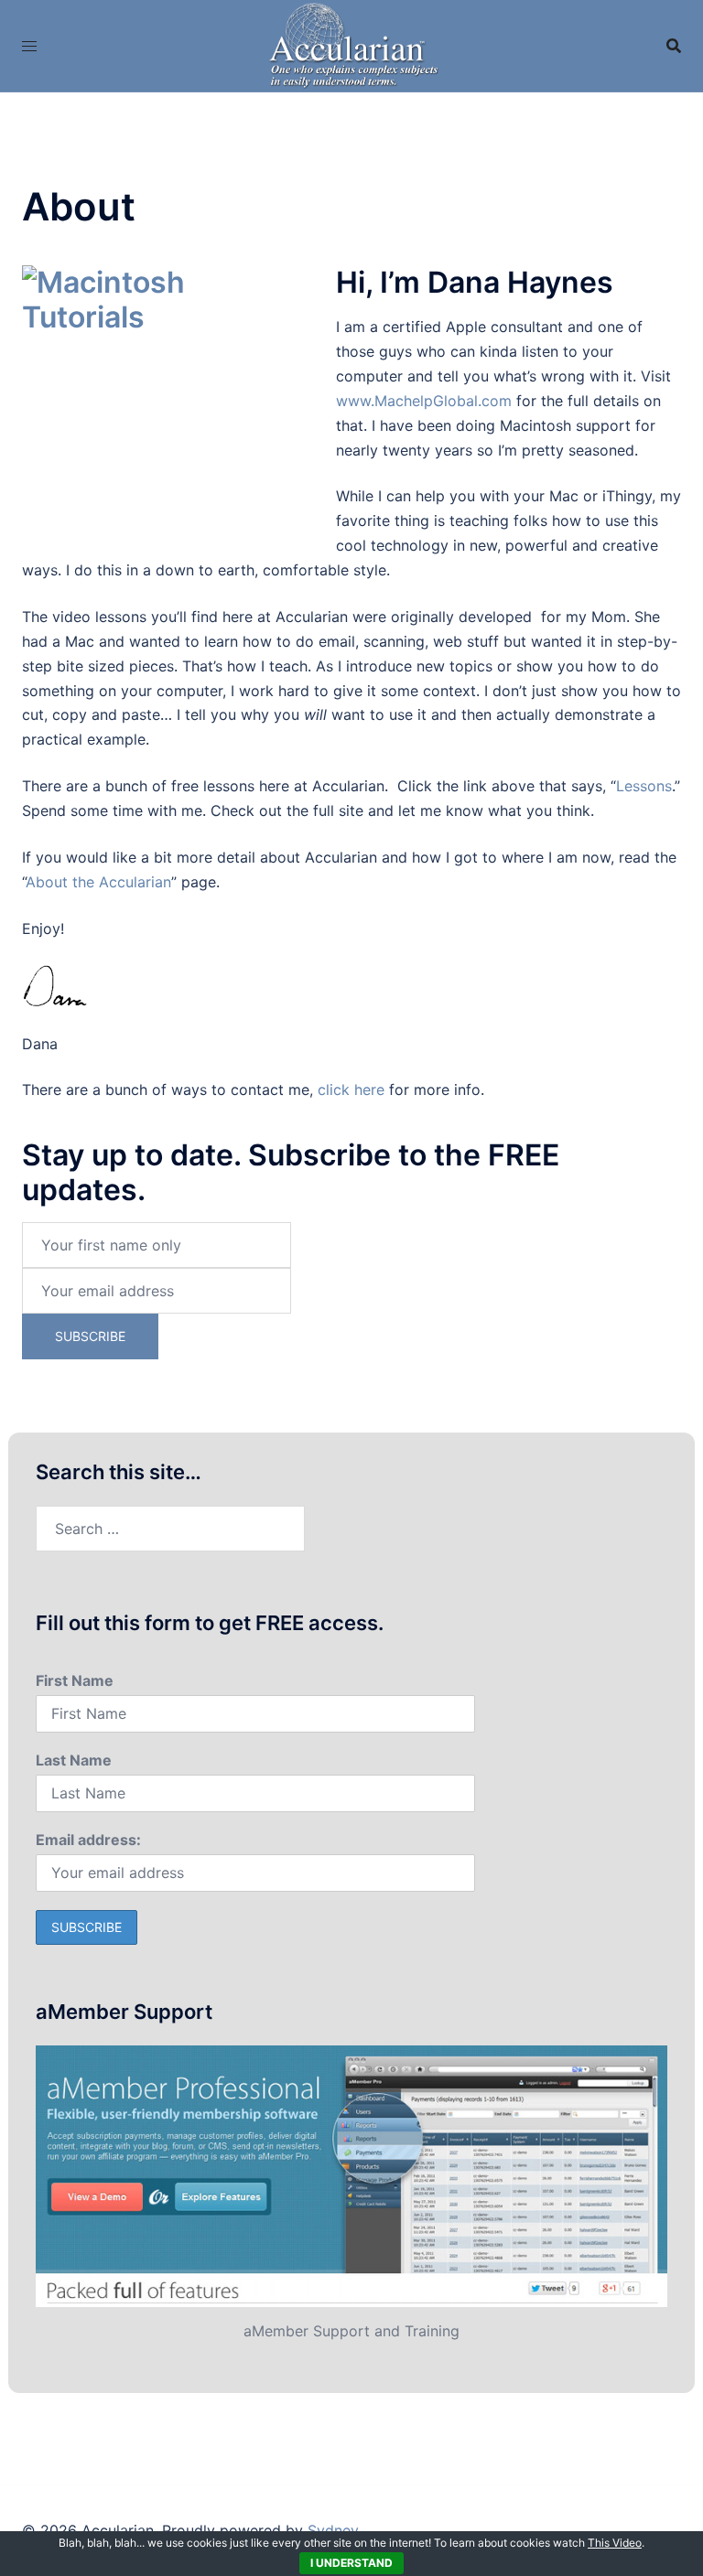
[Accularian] (351, 44)
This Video (615, 2543)
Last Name (74, 1760)
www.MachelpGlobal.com (424, 401)
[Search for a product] (674, 46)
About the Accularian (98, 882)
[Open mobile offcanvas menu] (29, 46)
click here (351, 1089)
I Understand (351, 2563)
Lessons (644, 786)
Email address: (88, 1840)
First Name (75, 1680)
